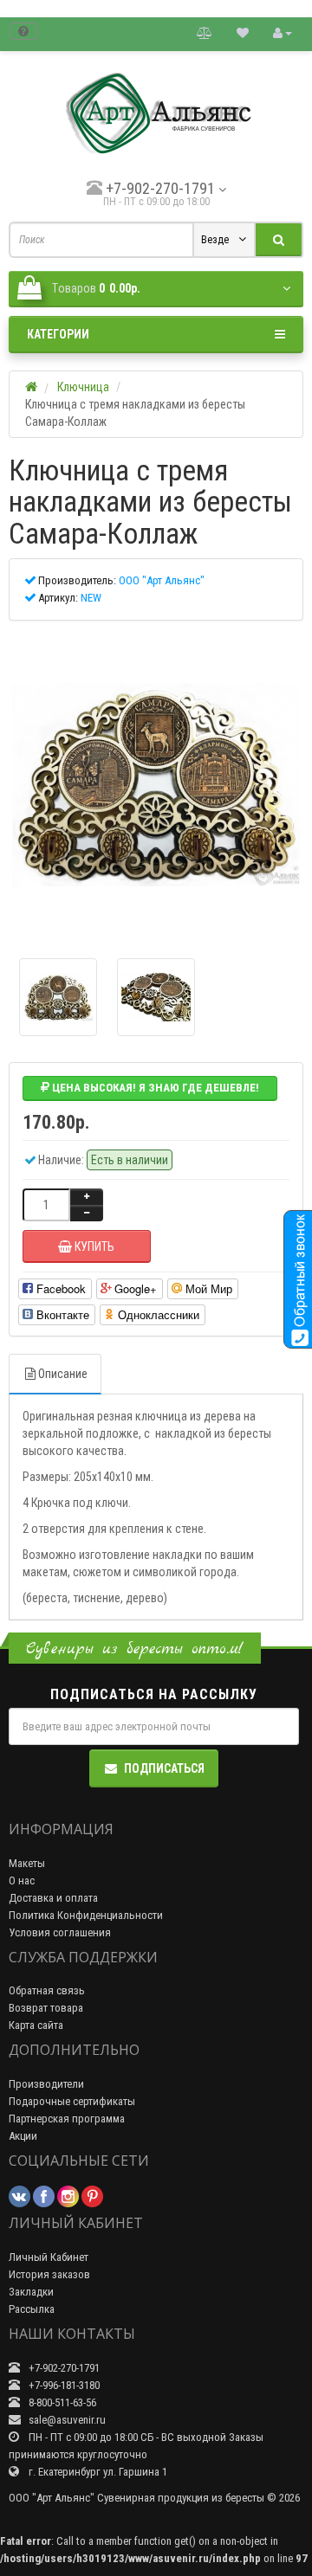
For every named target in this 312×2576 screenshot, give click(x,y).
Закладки (31, 2292)
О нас (22, 1880)
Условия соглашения (60, 1932)
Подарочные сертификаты (72, 2101)
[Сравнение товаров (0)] (205, 32)
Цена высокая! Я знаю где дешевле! (154, 1088)
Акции (23, 2136)
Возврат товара (46, 2008)
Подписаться (164, 1768)
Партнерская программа (67, 2119)
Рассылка (32, 2309)
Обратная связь (47, 1990)
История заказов (49, 2274)
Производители (46, 2084)
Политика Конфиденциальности (86, 1915)
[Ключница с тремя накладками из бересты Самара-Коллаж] (156, 785)
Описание (63, 1374)
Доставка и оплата (53, 1898)
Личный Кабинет (49, 2257)
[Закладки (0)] (243, 32)
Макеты (27, 1863)
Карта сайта (36, 2025)
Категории (58, 334)
